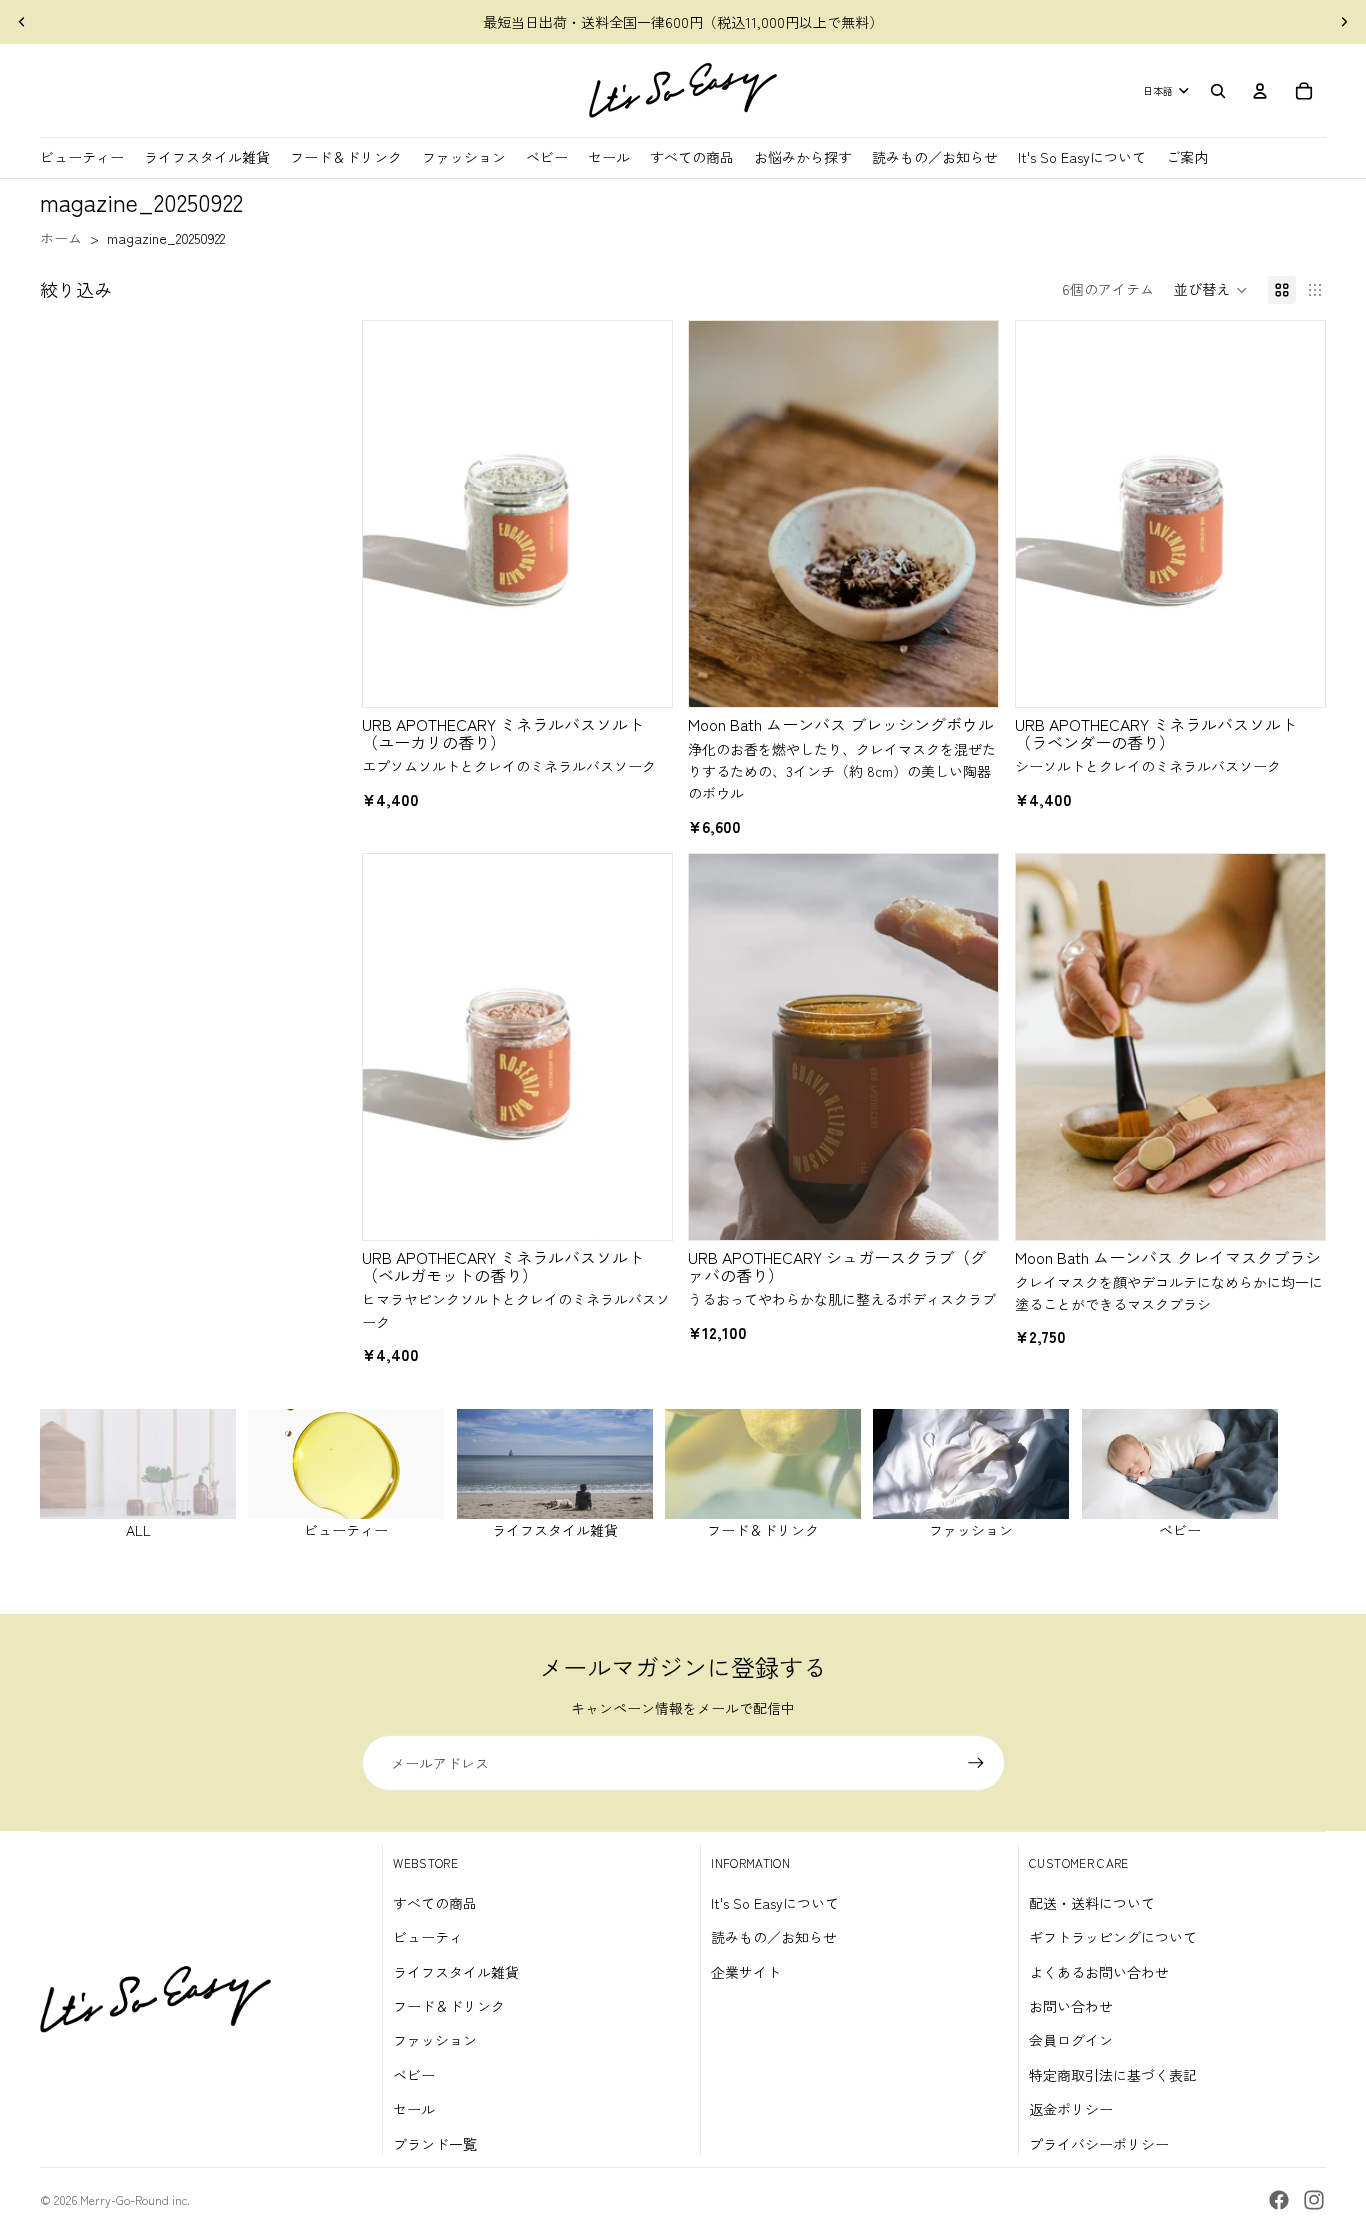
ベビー (414, 2075)
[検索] (1218, 91)
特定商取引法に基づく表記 (1113, 2075)
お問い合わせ (1071, 2006)
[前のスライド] (22, 22)
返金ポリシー (1071, 2109)
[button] (1211, 290)
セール (414, 2109)
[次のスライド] (1344, 22)
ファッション (435, 2040)
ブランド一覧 (435, 2144)
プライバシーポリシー (1099, 2144)
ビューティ (428, 1937)
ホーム (61, 238)
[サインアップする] (976, 1763)
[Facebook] (1279, 2200)
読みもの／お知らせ (774, 1937)
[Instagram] (1314, 2200)
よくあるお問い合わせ (1099, 1972)
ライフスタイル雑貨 (456, 1972)
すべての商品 (435, 1903)
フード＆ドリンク (449, 2006)
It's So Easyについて (775, 1903)
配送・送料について (1092, 1903)
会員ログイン (1071, 2040)
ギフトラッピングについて (1113, 1937)
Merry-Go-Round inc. (135, 2199)
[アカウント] (1260, 91)
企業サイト (746, 1972)
